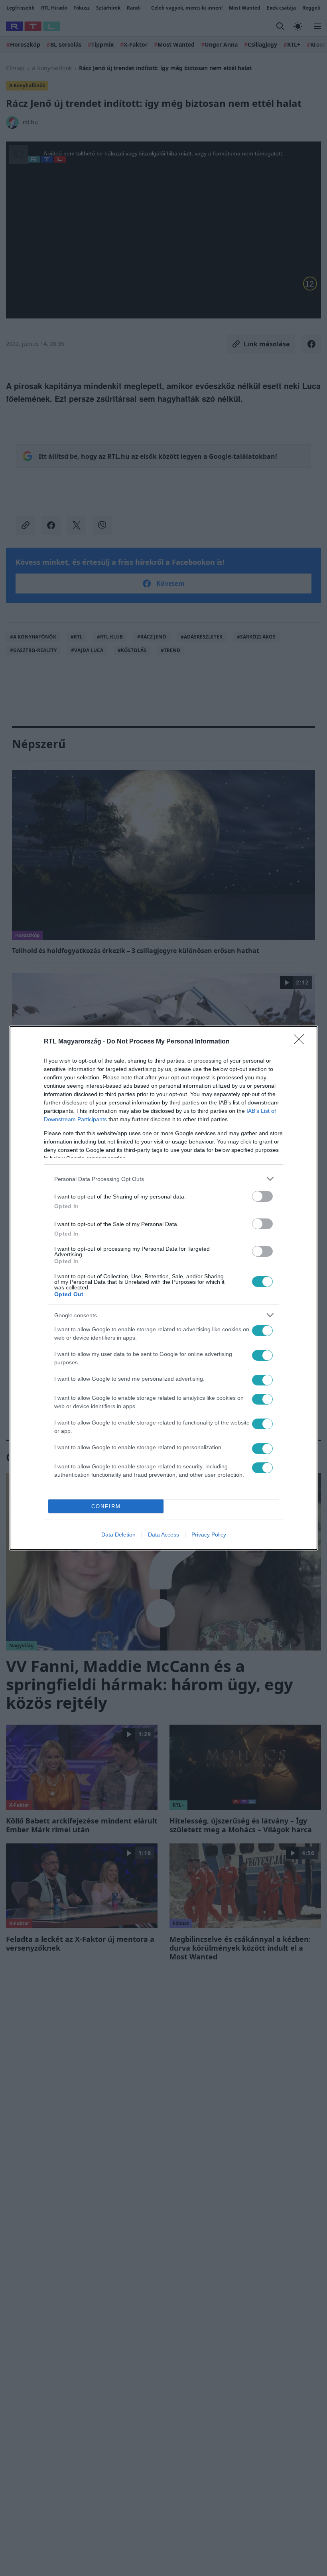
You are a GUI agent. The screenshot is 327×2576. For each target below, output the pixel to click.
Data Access (163, 1535)
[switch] (262, 1196)
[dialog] (163, 1288)
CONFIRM (106, 1506)
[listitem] (163, 1179)
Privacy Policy (209, 1535)
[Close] (301, 1042)
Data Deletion (118, 1535)
